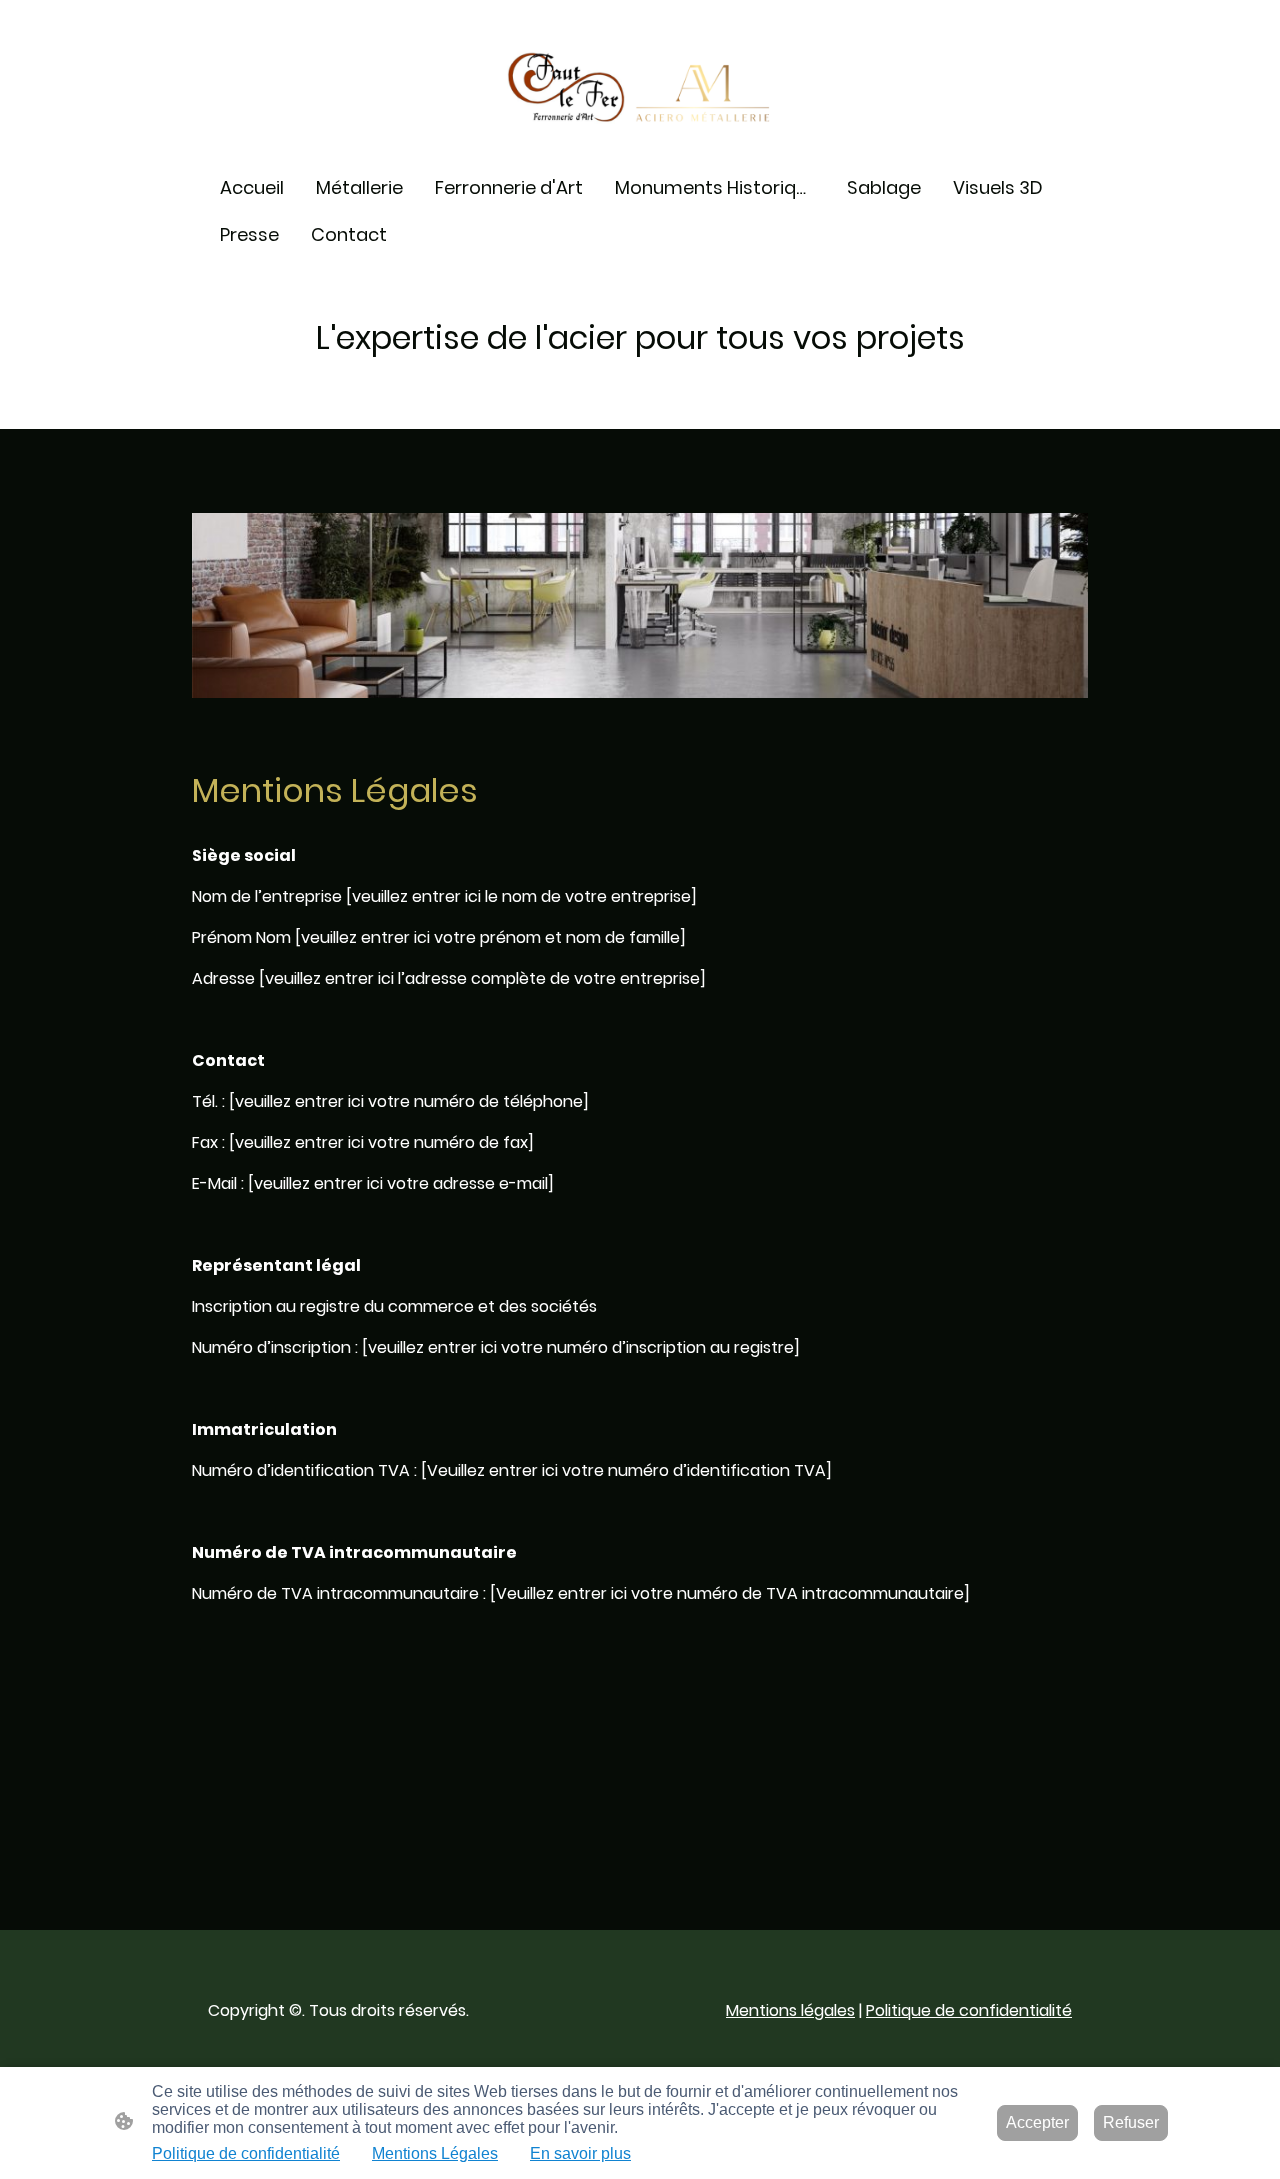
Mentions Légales (435, 2153)
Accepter (1037, 2122)
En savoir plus (580, 2153)
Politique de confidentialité (969, 2010)
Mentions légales (790, 2010)
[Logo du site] (640, 87)
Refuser (1131, 2122)
